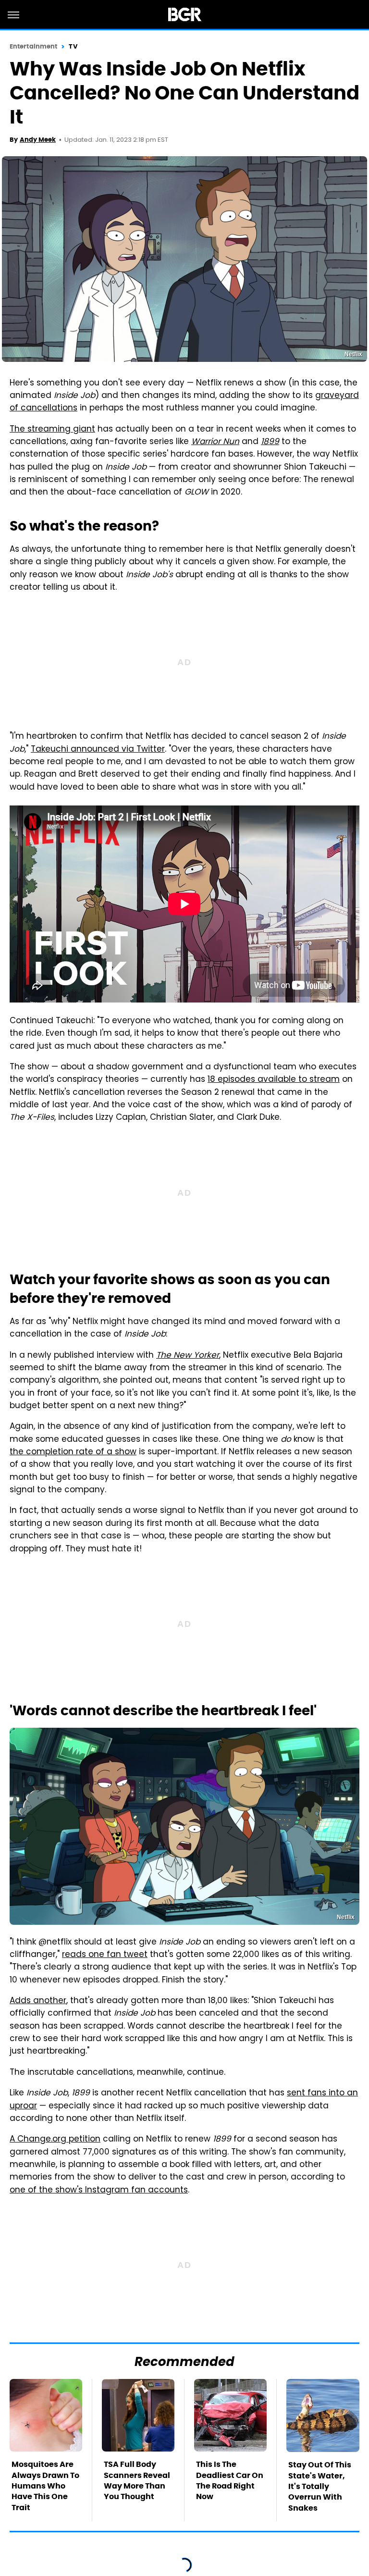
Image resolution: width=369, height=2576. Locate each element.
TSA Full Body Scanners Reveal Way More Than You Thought (137, 2480)
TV (73, 46)
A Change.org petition (55, 2140)
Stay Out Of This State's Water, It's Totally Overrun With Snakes (320, 2486)
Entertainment (33, 46)
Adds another (38, 2001)
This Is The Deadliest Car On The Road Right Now (230, 2480)
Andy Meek (38, 140)
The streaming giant (52, 430)
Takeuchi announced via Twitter (98, 750)
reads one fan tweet (105, 1955)
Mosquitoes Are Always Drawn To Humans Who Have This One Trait (45, 2486)
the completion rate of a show (73, 1452)
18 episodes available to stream (274, 1080)
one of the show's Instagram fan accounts (99, 2191)
